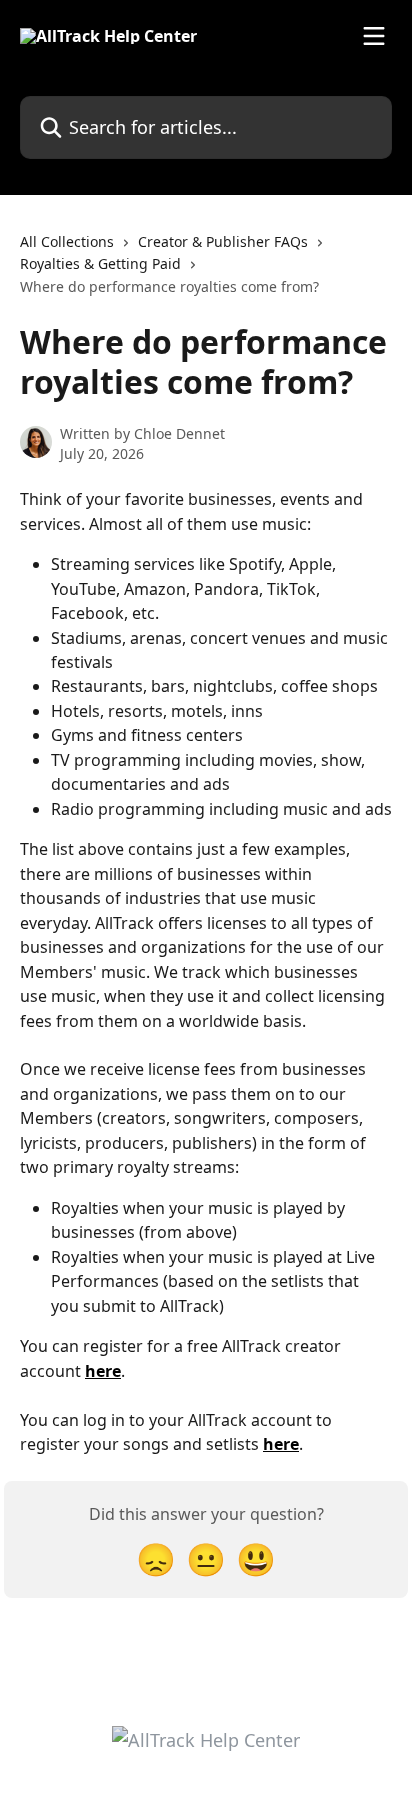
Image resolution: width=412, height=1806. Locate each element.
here (103, 1371)
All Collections (67, 241)
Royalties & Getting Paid (100, 263)
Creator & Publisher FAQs (223, 241)
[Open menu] (374, 36)
